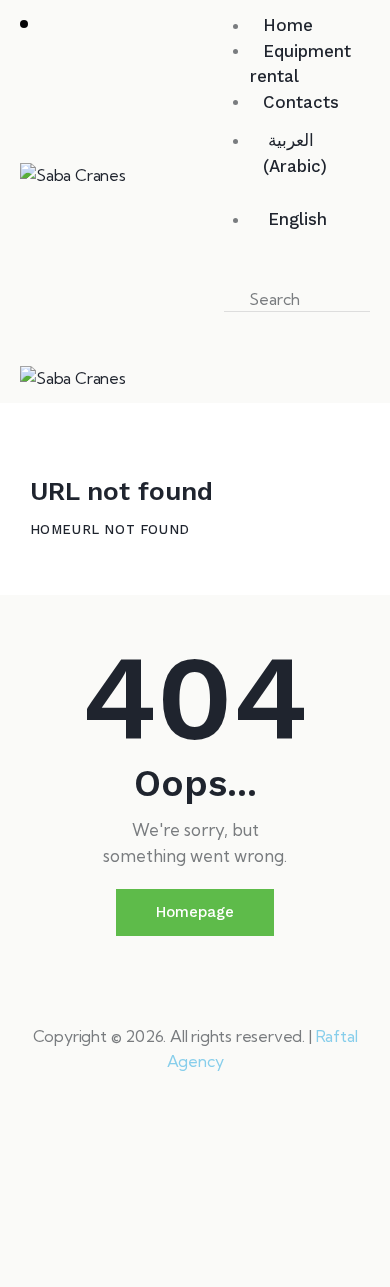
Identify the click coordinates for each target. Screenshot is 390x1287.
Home (51, 529)
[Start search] (241, 325)
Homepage (195, 912)
